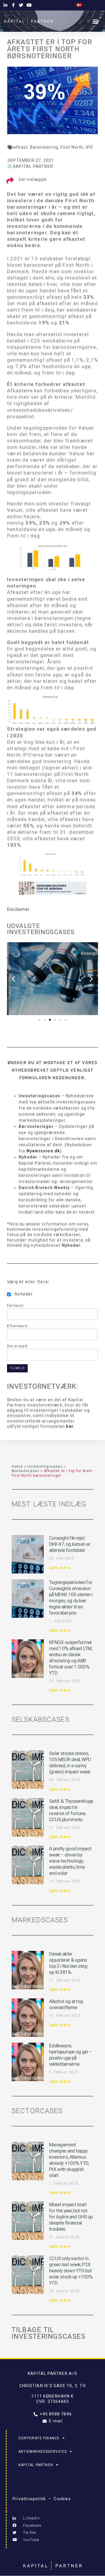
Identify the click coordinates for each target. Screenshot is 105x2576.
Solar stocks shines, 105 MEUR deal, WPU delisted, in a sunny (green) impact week (70, 1762)
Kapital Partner (36, 2465)
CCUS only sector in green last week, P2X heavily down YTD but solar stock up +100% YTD (71, 2271)
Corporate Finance (39, 2438)
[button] (96, 21)
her (70, 1426)
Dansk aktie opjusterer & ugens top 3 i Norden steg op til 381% (68, 1963)
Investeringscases (45, 1467)
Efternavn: (18, 1326)
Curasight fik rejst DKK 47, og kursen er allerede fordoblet (70, 1544)
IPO (90, 147)
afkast (20, 147)
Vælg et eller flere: (28, 1282)
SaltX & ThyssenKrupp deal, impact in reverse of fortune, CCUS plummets (71, 1810)
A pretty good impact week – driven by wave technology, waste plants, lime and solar (70, 1861)
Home (17, 1467)
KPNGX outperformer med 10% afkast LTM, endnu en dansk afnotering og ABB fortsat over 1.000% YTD (71, 1658)
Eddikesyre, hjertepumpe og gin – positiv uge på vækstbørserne (70, 2055)
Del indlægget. (33, 179)
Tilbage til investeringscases (49, 2333)
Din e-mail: (18, 1346)
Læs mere (60, 1568)
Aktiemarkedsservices (43, 2452)
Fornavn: (16, 1305)
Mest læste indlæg (49, 1504)
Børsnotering (44, 147)
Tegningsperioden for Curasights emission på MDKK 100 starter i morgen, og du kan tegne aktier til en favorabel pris (71, 1598)
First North (72, 147)
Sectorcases (37, 2111)
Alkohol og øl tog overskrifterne (66, 2004)
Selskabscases (41, 1719)
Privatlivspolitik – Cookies (42, 2499)
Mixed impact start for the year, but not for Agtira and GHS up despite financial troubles (71, 2217)
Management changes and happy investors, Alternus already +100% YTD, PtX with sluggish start (69, 2160)
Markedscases (25, 1471)
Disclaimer (18, 909)
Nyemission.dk (43, 1151)
